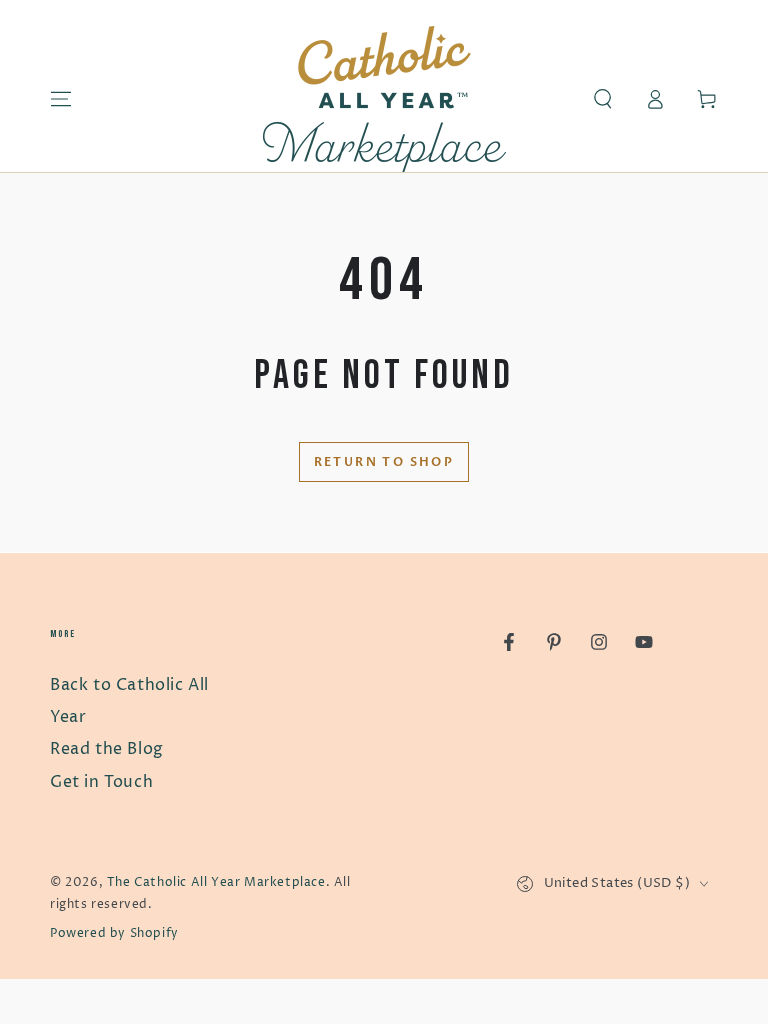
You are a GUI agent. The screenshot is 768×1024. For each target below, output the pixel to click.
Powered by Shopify (114, 933)
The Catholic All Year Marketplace (216, 882)
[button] (603, 99)
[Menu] (61, 99)
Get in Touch (101, 782)
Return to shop (384, 462)
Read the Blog (107, 749)
